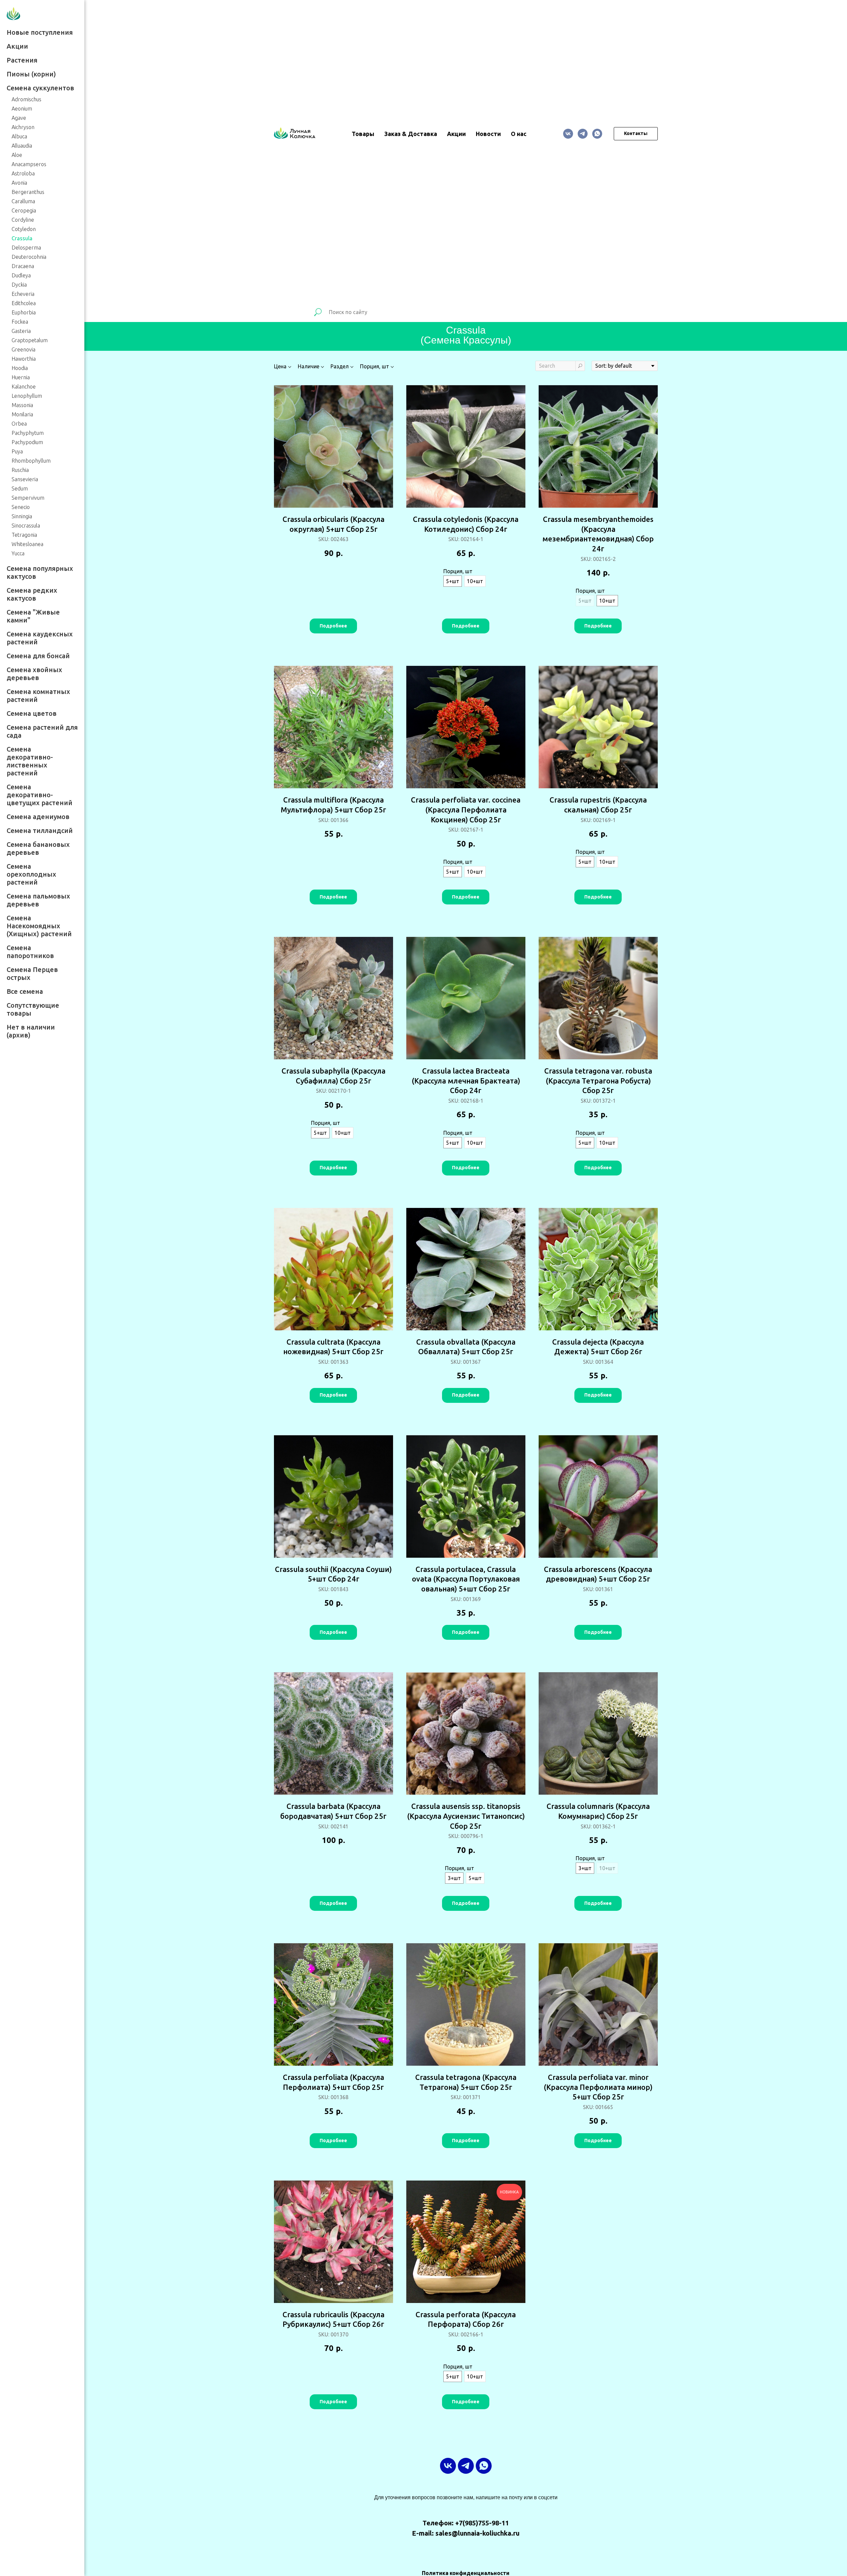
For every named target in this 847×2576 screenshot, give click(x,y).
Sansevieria (25, 479)
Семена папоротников (30, 952)
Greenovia (23, 349)
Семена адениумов (38, 817)
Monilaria (22, 414)
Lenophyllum (27, 396)
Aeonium (22, 109)
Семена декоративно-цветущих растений (40, 795)
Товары (363, 134)
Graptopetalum (30, 340)
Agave (19, 118)
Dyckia (19, 285)
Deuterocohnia (29, 257)
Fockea (20, 322)
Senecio (21, 507)
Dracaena (23, 266)
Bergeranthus (28, 192)
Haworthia (24, 359)
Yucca (18, 553)
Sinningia (22, 516)
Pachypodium (27, 442)
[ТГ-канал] (583, 134)
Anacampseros (29, 164)
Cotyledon (24, 229)
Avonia (19, 183)
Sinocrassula (26, 526)
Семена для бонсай (38, 656)
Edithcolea (24, 303)
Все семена (25, 991)
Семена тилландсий (40, 830)
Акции (17, 46)
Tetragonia (24, 535)
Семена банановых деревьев (38, 848)
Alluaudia (22, 146)
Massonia (22, 405)
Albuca (19, 136)
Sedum (20, 488)
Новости (488, 134)
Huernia (21, 377)
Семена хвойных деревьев (34, 674)
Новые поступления (40, 32)
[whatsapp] (597, 134)
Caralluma (23, 201)
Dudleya (21, 275)
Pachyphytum (28, 433)
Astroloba (23, 173)
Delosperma (26, 248)
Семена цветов (32, 713)
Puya (17, 451)
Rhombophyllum (31, 461)
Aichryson (23, 127)
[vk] (568, 134)
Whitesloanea (27, 544)
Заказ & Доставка (411, 134)
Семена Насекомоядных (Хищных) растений (39, 926)
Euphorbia (24, 312)
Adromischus (26, 99)
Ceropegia (24, 210)
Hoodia (20, 368)
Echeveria (23, 294)
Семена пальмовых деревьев (38, 900)
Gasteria (21, 331)
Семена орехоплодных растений (31, 874)
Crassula (22, 238)
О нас (519, 134)
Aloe (17, 155)
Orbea (19, 424)
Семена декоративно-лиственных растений (30, 761)
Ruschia (20, 470)
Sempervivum (28, 498)
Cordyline (23, 220)
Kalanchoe (24, 387)
